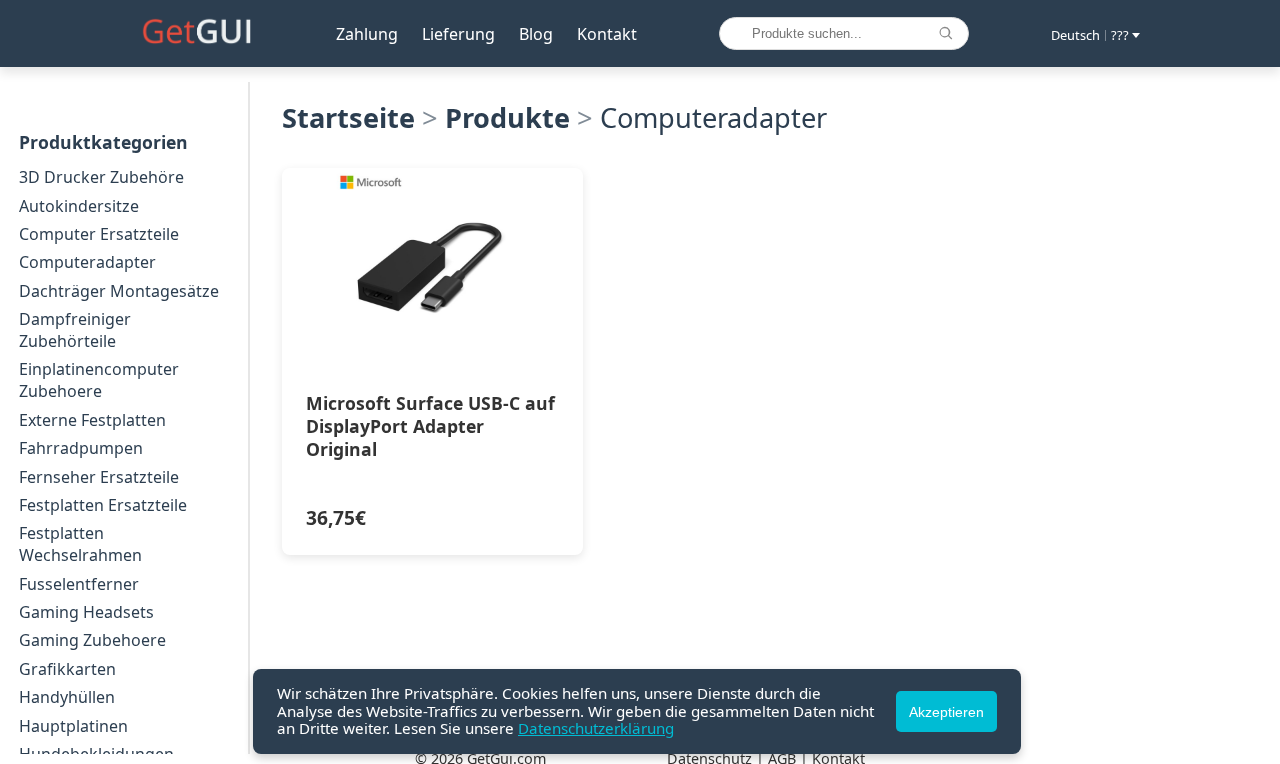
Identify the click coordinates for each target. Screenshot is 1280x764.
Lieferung (458, 34)
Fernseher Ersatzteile (99, 477)
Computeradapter (87, 262)
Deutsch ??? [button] (1090, 35)
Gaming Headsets (86, 612)
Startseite (348, 117)
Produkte (507, 117)
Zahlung (367, 34)
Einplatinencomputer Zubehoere (99, 380)
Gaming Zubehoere (92, 640)
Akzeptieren (946, 712)
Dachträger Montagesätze (119, 291)
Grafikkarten (67, 669)
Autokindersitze (79, 206)
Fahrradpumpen (81, 448)
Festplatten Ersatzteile (103, 505)
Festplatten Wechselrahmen (80, 544)
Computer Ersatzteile (99, 234)
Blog (536, 34)
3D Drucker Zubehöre (101, 177)
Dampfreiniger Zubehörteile (75, 330)
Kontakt (607, 34)
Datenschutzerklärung (596, 728)
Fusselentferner (79, 584)
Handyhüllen (67, 697)
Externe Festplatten (92, 420)
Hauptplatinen (73, 726)
